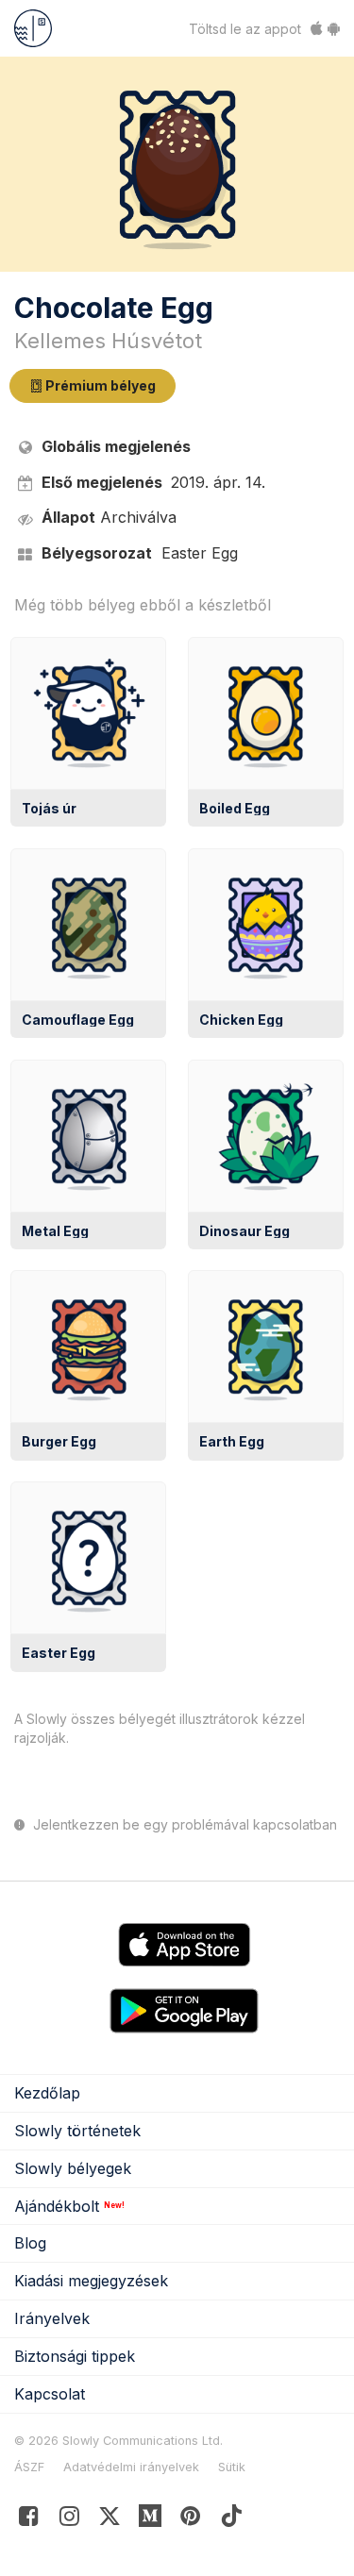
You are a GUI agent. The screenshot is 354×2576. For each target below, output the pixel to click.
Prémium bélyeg (99, 385)
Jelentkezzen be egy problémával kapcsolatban (183, 1825)
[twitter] (110, 2520)
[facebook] (29, 2520)
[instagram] (69, 2520)
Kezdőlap (47, 2093)
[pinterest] (151, 2520)
